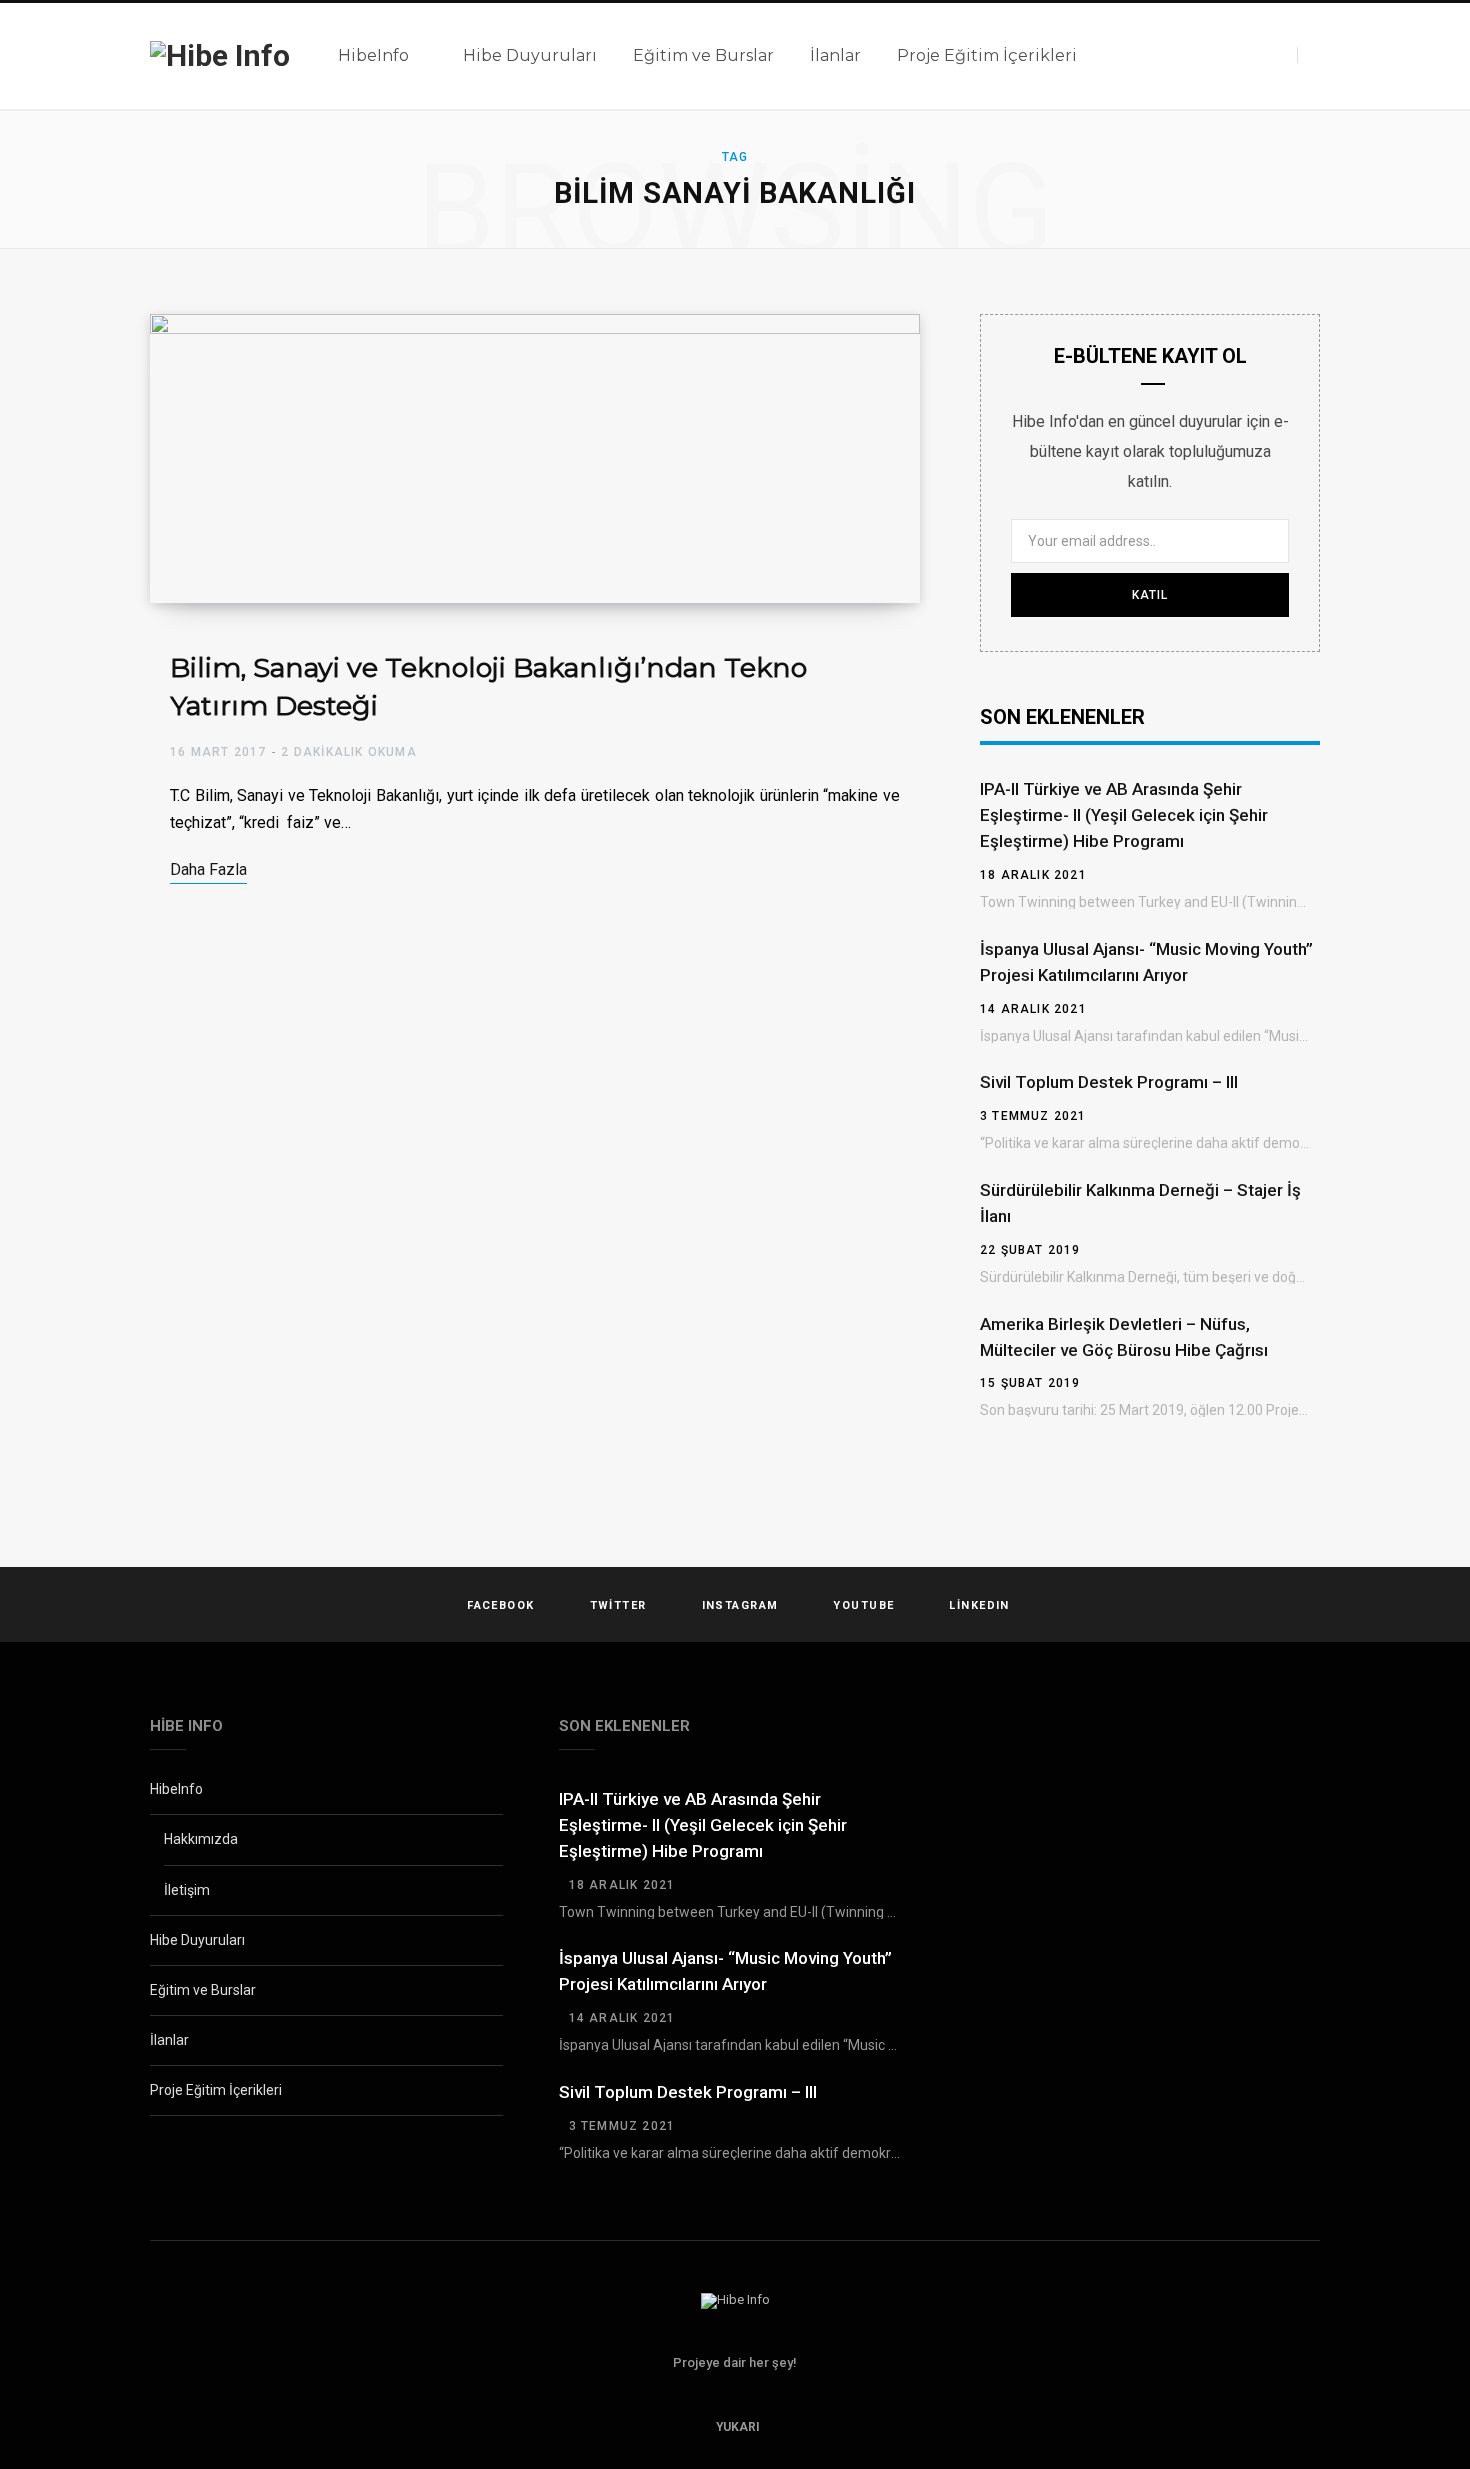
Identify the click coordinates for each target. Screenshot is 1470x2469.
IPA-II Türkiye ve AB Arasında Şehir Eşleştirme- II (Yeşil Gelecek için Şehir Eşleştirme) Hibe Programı (1124, 815)
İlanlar (169, 2040)
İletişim (187, 1890)
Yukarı (736, 2427)
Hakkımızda (201, 1839)
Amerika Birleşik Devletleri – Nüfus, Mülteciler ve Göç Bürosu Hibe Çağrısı (1124, 1337)
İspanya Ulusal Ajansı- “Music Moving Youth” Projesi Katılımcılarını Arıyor (1146, 962)
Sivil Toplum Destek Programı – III (1109, 1082)
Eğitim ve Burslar (203, 1990)
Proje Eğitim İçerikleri (216, 2090)
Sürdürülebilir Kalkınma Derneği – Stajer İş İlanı (1140, 1203)
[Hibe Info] (220, 56)
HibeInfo (176, 1789)
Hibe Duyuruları (197, 1940)
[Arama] (1308, 55)
